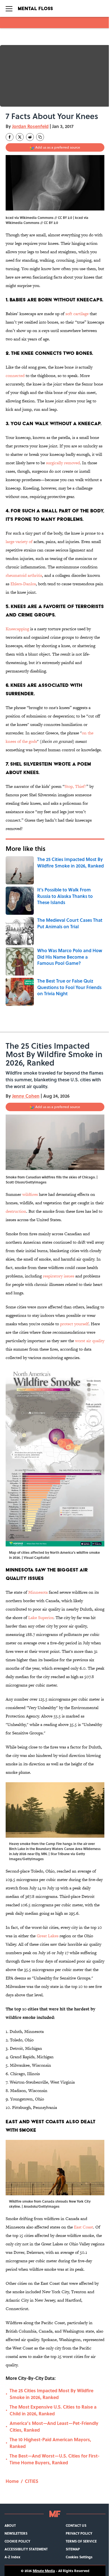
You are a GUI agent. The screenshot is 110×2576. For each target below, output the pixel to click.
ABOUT (10, 2525)
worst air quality (90, 1341)
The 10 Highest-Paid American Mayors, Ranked (50, 2443)
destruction (16, 1211)
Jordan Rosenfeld (30, 126)
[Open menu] (9, 8)
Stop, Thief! (75, 786)
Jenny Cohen (26, 1096)
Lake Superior (41, 1617)
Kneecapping (17, 629)
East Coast (83, 2227)
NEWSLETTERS (16, 2533)
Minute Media (44, 2571)
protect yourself (74, 1324)
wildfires (30, 1194)
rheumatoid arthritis (24, 575)
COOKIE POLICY (17, 2541)
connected (15, 375)
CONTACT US (76, 2525)
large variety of (20, 542)
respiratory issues (59, 1276)
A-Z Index (12, 2557)
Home (12, 2481)
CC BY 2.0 (51, 223)
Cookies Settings (79, 2557)
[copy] (40, 137)
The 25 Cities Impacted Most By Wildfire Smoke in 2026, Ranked (51, 2394)
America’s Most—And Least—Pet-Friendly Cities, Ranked (54, 2426)
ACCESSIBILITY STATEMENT (26, 2549)
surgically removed (63, 463)
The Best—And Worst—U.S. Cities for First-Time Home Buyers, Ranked (55, 2459)
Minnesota (38, 1592)
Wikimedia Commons (23, 223)
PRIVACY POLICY (79, 2533)
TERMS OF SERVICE (81, 2541)
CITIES (32, 2481)
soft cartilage (77, 314)
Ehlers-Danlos (23, 584)
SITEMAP (73, 2549)
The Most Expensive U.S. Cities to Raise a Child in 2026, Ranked (53, 2410)
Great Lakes (48, 1936)
